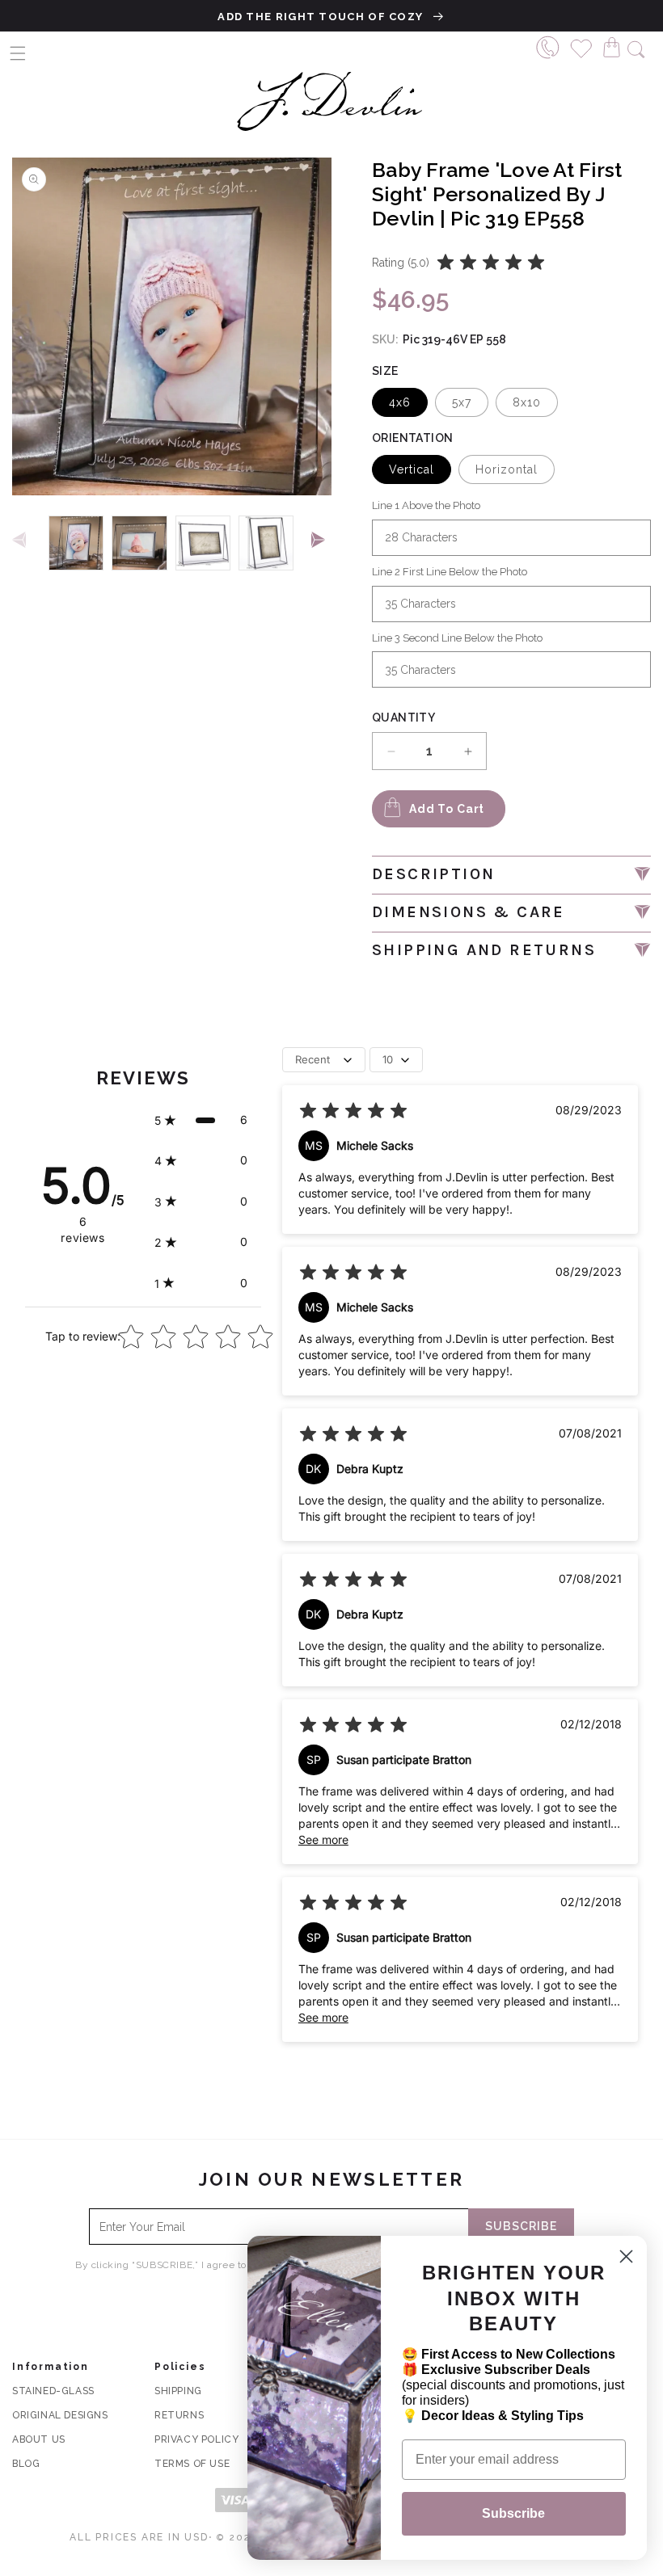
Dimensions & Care (469, 912)
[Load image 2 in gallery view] (139, 543)
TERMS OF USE (192, 2464)
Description (433, 874)
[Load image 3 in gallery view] (203, 543)
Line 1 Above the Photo (426, 505)
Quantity (403, 718)
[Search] (636, 47)
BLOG (26, 2464)
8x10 (527, 402)
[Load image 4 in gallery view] (266, 543)
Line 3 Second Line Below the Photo (457, 638)
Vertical (412, 469)
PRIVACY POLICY (196, 2439)
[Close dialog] (626, 2256)
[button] (18, 53)
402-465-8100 (548, 46)
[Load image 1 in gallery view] (76, 543)
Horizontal (507, 469)
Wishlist (582, 46)
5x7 (462, 402)
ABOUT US (39, 2439)
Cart (616, 46)
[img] (491, 263)
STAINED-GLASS (53, 2391)
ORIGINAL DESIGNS (60, 2415)
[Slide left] (22, 541)
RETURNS (179, 2415)
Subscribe (513, 2513)
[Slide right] (321, 541)
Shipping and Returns (484, 950)
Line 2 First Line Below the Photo (450, 572)
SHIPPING (178, 2391)
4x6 (400, 402)
